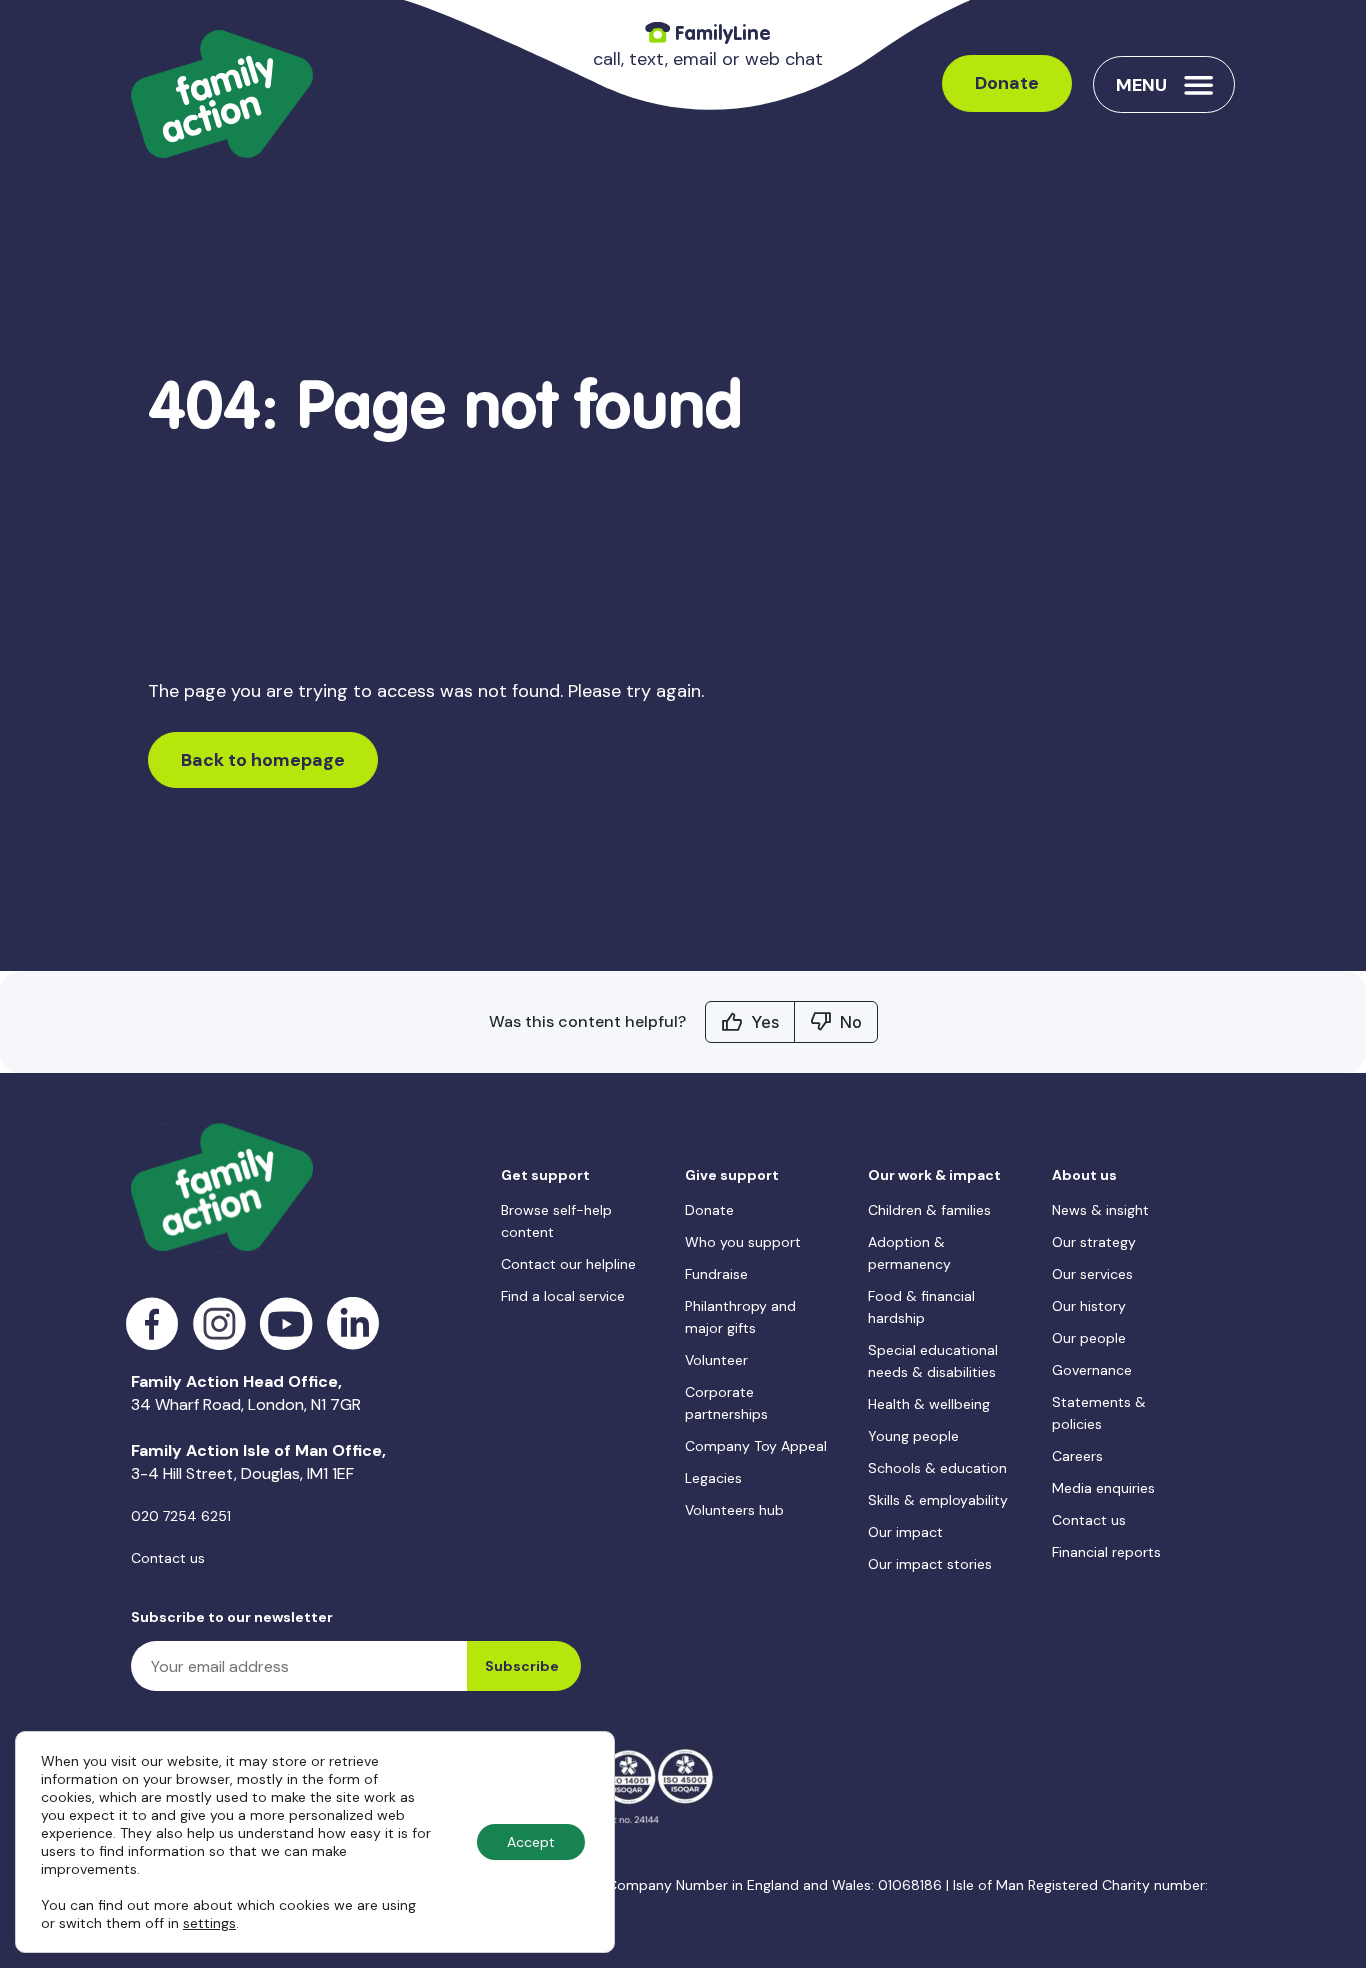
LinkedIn (353, 1323)
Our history (1089, 1306)
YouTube (286, 1323)
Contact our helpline (568, 1264)
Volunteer (716, 1360)
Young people (913, 1436)
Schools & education (937, 1468)
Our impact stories (930, 1564)
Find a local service (563, 1296)
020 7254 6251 (181, 1516)
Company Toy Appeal (756, 1446)
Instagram (219, 1323)
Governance (1092, 1370)
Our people (1089, 1338)
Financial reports (1106, 1552)
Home (172, 342)
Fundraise (716, 1274)
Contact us (168, 1558)
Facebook (152, 1323)
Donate (1007, 83)
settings (209, 1923)
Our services (1092, 1274)
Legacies (713, 1478)
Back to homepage (263, 760)
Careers (1077, 1456)
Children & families (929, 1210)
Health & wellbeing (929, 1404)
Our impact (905, 1532)
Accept (531, 1842)
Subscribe (522, 1666)
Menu (1141, 85)
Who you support (743, 1242)
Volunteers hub (734, 1510)
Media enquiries (1103, 1488)
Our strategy (1094, 1242)
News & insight (1100, 1210)
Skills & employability (938, 1500)
